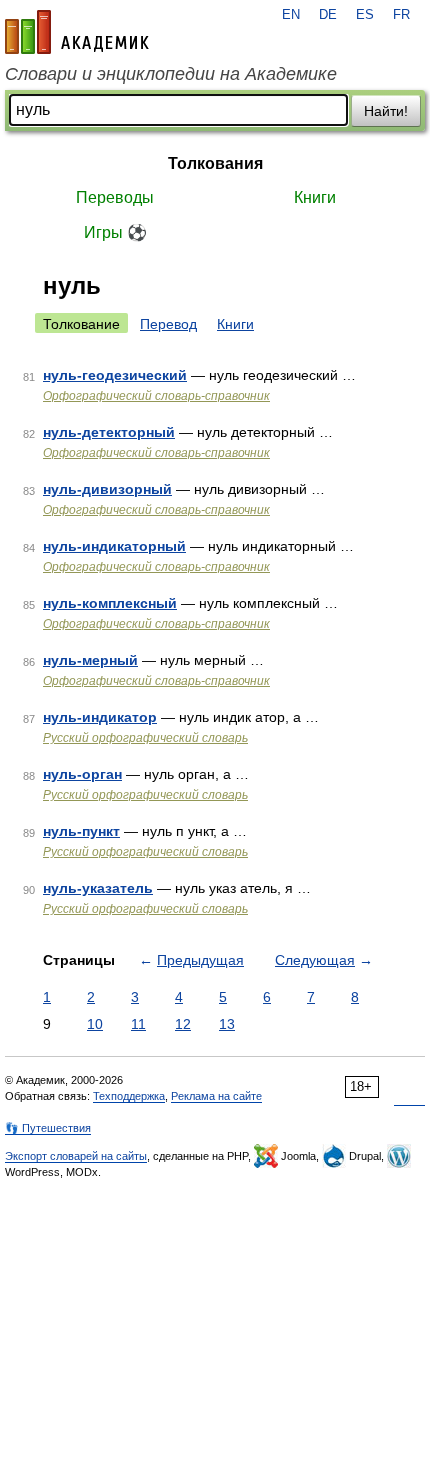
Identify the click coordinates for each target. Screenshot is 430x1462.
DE (328, 15)
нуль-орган (82, 774)
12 (183, 1024)
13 (227, 1024)
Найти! (386, 111)
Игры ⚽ (115, 232)
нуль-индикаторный (114, 546)
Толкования (215, 163)
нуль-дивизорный (107, 489)
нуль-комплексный (110, 603)
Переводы (115, 197)
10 (95, 1024)
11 (138, 1024)
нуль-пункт (81, 831)
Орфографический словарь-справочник (156, 396)
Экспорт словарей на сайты (76, 1156)
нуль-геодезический (115, 375)
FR (401, 15)
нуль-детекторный (109, 432)
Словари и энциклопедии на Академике (171, 74)
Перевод (168, 324)
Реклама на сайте (216, 1096)
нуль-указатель (98, 888)
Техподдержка (129, 1096)
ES (365, 15)
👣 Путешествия (48, 1128)
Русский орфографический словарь (145, 738)
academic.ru (77, 32)
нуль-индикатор (100, 717)
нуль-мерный (90, 660)
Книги (315, 197)
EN (291, 15)
